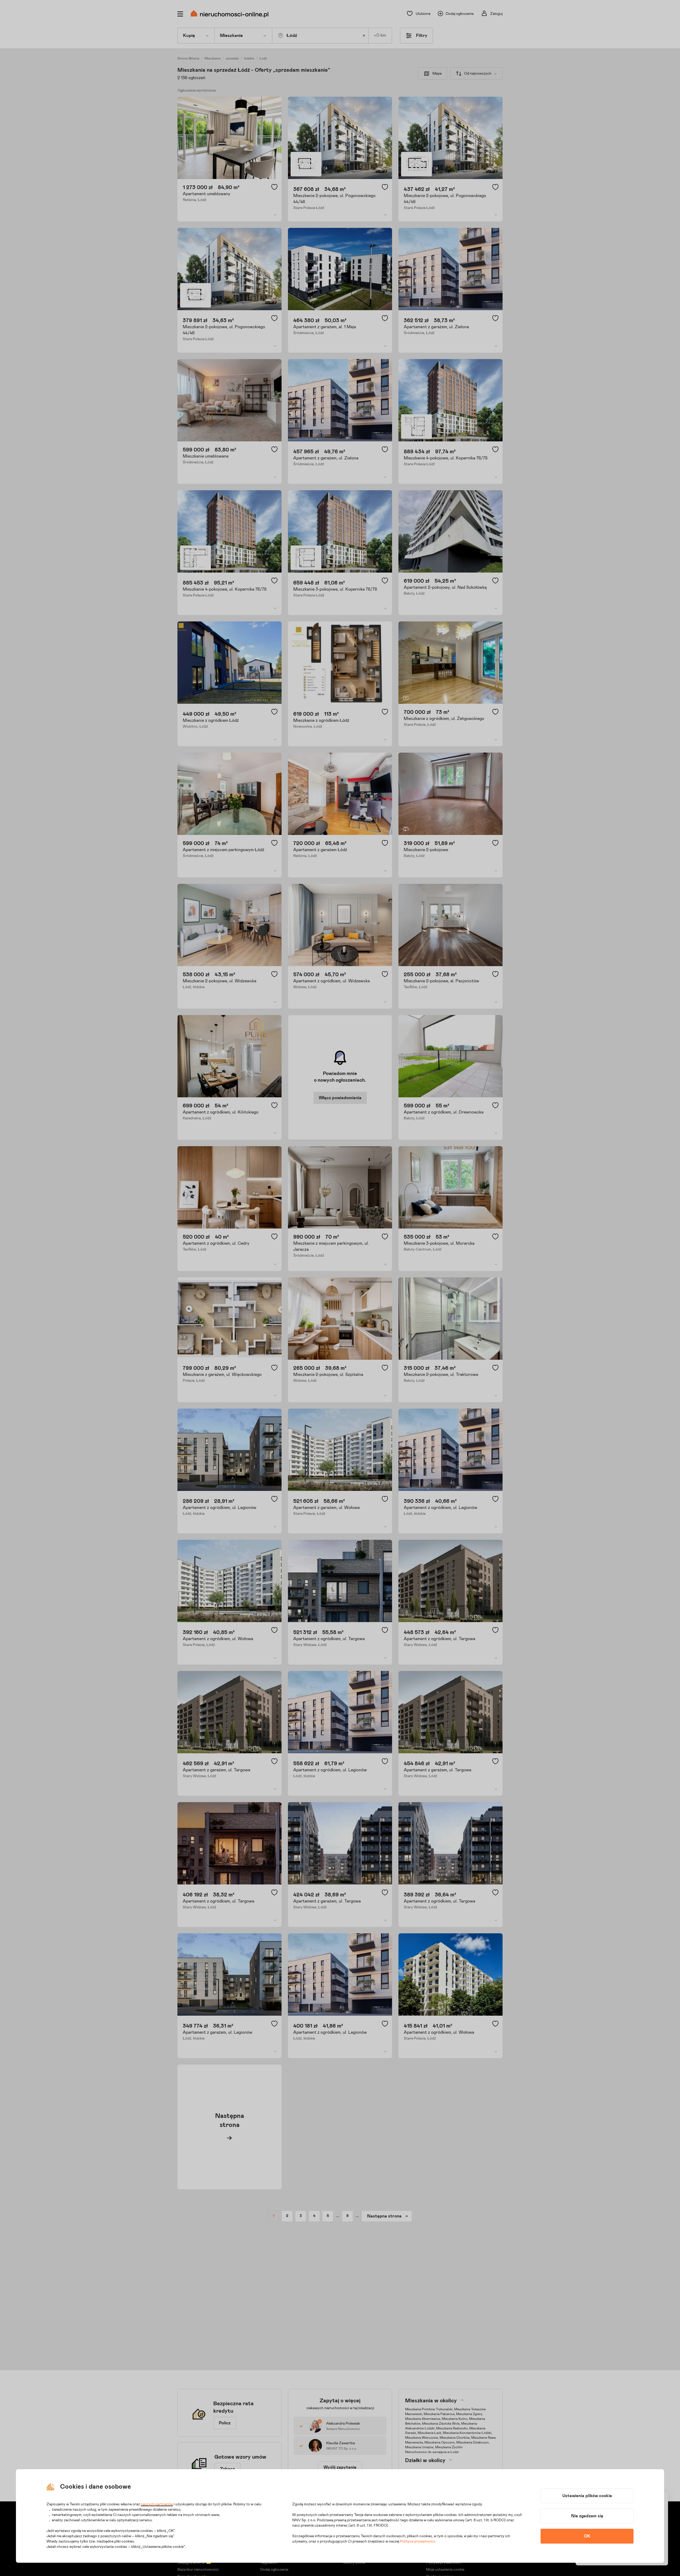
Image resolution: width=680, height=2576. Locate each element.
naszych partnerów (157, 2504)
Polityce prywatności (418, 2541)
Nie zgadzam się (587, 2516)
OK (587, 2536)
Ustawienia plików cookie (587, 2496)
